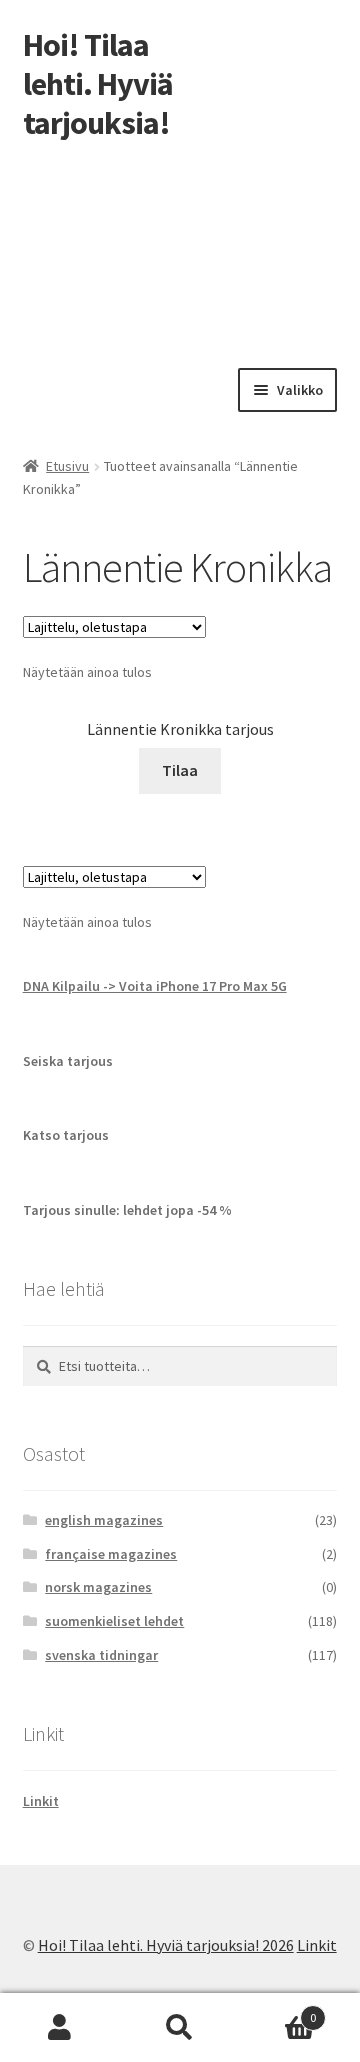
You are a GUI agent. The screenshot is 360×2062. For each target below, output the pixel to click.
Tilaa (180, 770)
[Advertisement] (180, 250)
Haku (180, 2028)
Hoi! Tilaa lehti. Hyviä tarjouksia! (98, 84)
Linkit (41, 1801)
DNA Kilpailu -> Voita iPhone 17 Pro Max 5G (155, 986)
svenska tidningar (101, 1655)
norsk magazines (98, 1587)
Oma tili (60, 2028)
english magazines (104, 1520)
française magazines (111, 1554)
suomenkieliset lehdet (114, 1621)
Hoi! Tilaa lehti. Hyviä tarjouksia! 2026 (166, 1945)
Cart (278, 2010)
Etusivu (67, 466)
